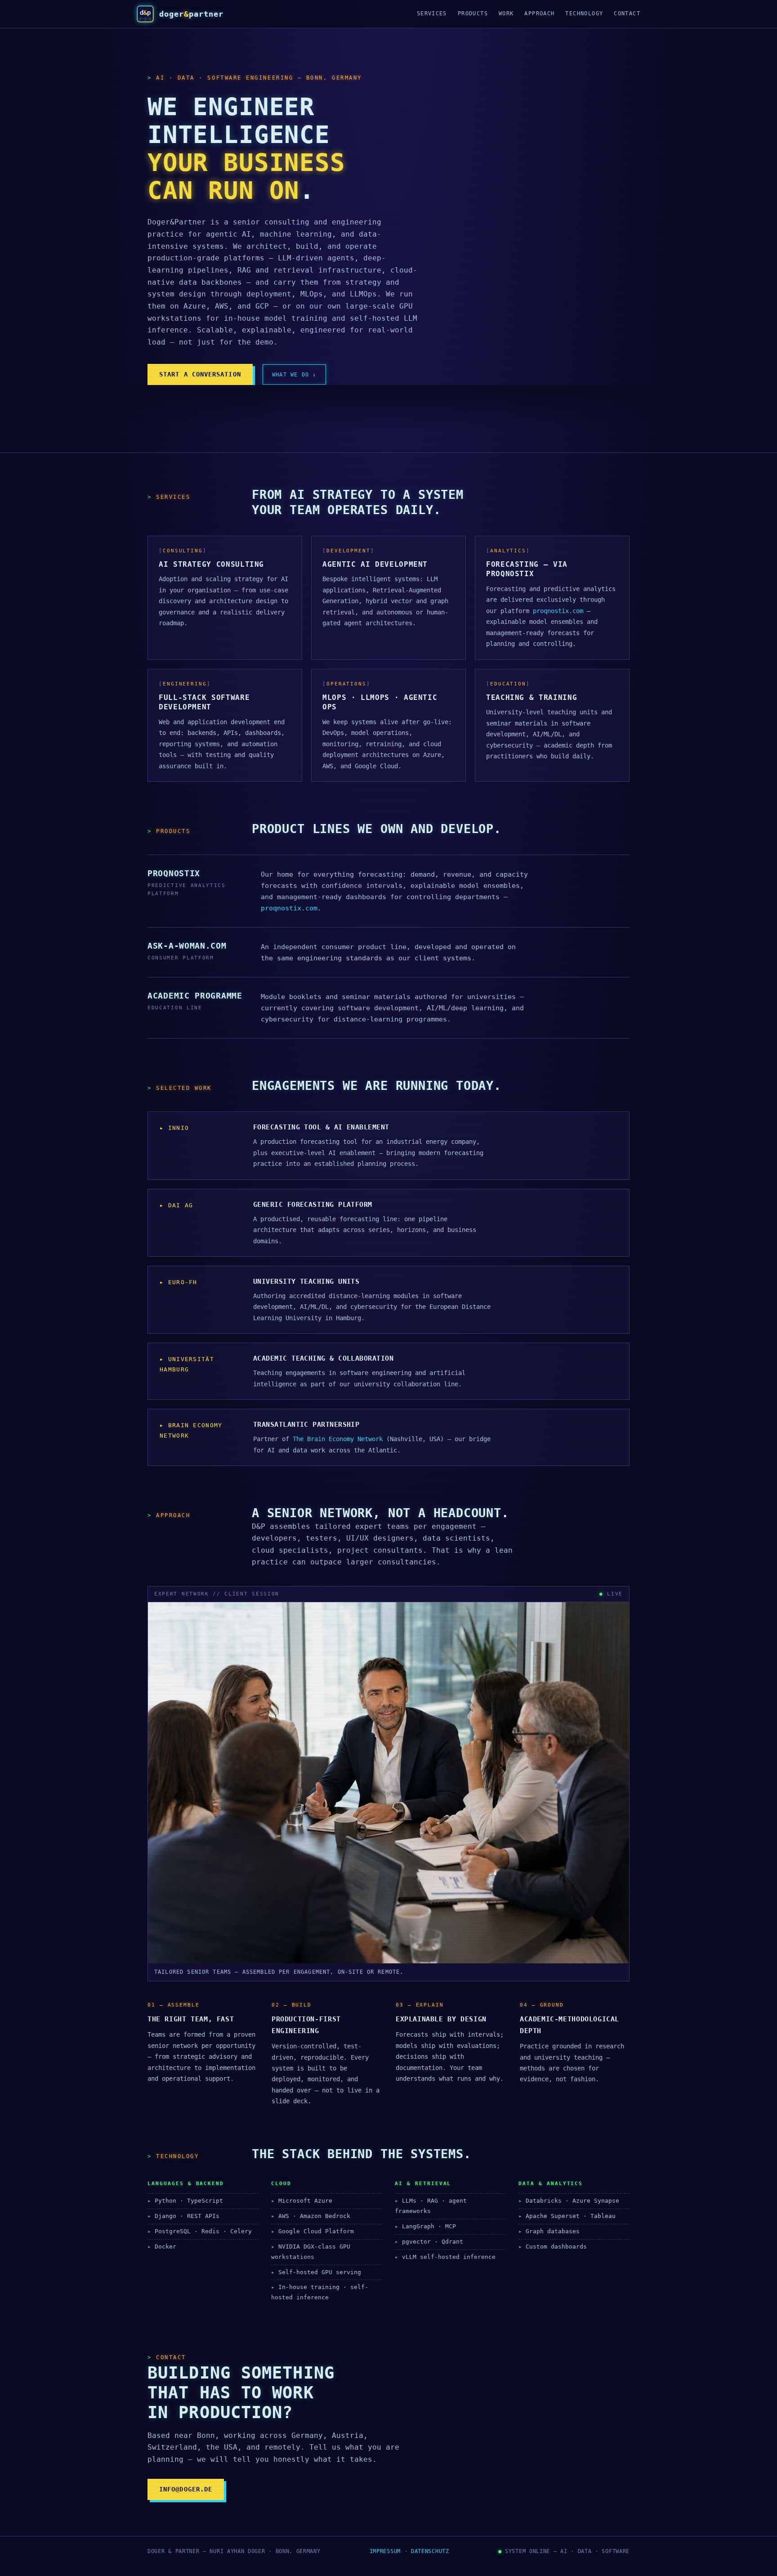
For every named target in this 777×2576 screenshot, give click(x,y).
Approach (539, 13)
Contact (627, 13)
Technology (584, 13)
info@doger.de (186, 2489)
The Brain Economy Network (338, 1439)
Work (506, 13)
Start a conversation (200, 374)
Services (432, 13)
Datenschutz (430, 2551)
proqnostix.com (558, 611)
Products (473, 13)
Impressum (385, 2551)
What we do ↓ (294, 374)
